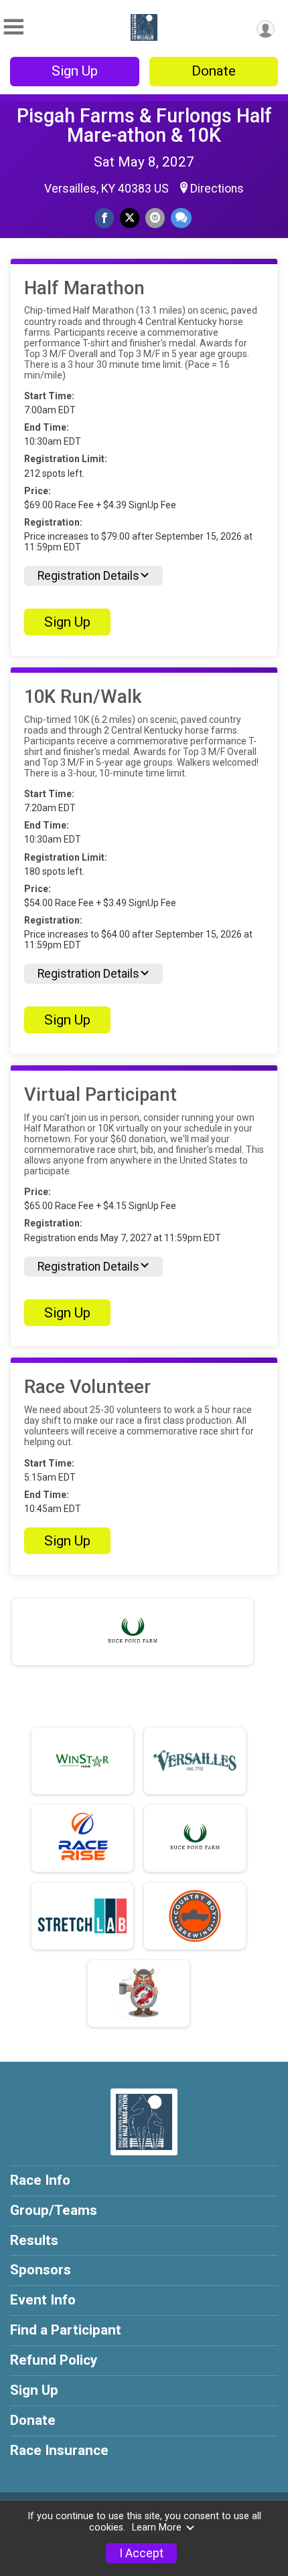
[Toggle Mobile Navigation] (13, 27)
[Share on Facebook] (104, 218)
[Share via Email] (155, 218)
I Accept (141, 2553)
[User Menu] (266, 29)
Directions (217, 189)
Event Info (43, 2300)
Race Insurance (59, 2450)
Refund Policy (54, 2360)
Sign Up (75, 71)
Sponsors (41, 2270)
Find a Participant (66, 2330)
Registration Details (88, 576)
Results (34, 2240)
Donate (214, 71)
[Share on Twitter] (130, 218)
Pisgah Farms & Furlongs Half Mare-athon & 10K (144, 125)
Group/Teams (54, 2210)
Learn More (157, 2528)
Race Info (40, 2180)
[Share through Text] (181, 218)
